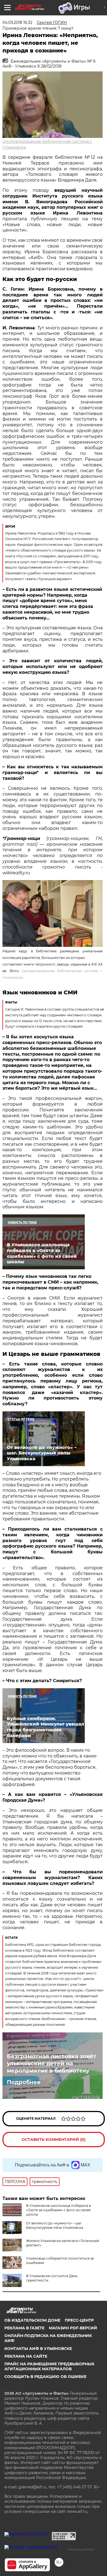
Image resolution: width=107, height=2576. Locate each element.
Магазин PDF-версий (73, 2328)
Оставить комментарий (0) (54, 2140)
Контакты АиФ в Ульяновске (38, 2349)
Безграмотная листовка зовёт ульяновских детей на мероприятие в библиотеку (52, 2063)
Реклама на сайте (26, 2356)
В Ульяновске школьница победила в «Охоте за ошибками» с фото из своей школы (58, 2210)
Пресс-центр (79, 2320)
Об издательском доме (32, 2320)
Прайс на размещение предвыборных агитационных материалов (49, 2366)
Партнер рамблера (81, 2549)
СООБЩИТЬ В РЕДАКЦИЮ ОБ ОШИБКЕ (45, 2377)
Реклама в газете (24, 2328)
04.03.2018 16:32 (17, 23)
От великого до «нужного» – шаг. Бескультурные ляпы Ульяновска (55, 2225)
